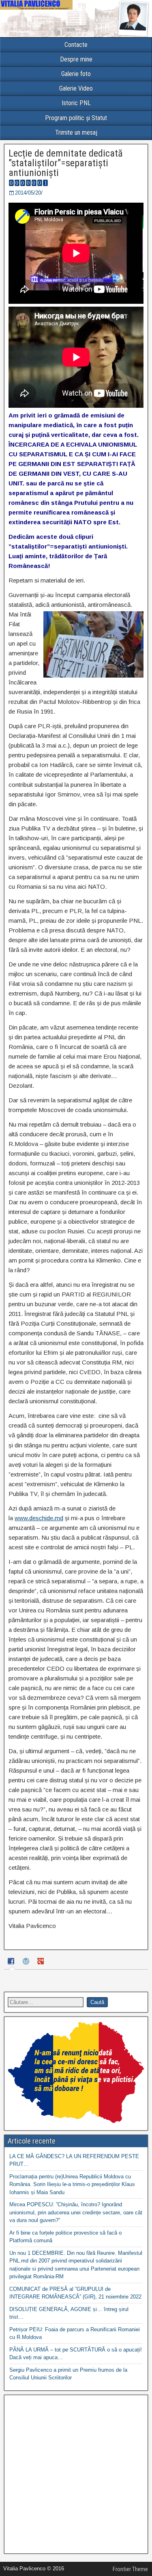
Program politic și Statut (76, 118)
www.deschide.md (39, 1518)
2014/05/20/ (29, 193)
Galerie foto (76, 74)
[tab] (12, 1963)
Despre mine (76, 59)
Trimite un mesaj (76, 132)
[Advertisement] (76, 2474)
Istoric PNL (76, 103)
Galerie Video (76, 88)
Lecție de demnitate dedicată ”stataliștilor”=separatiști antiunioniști (66, 163)
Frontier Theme (130, 2569)
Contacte (76, 45)
